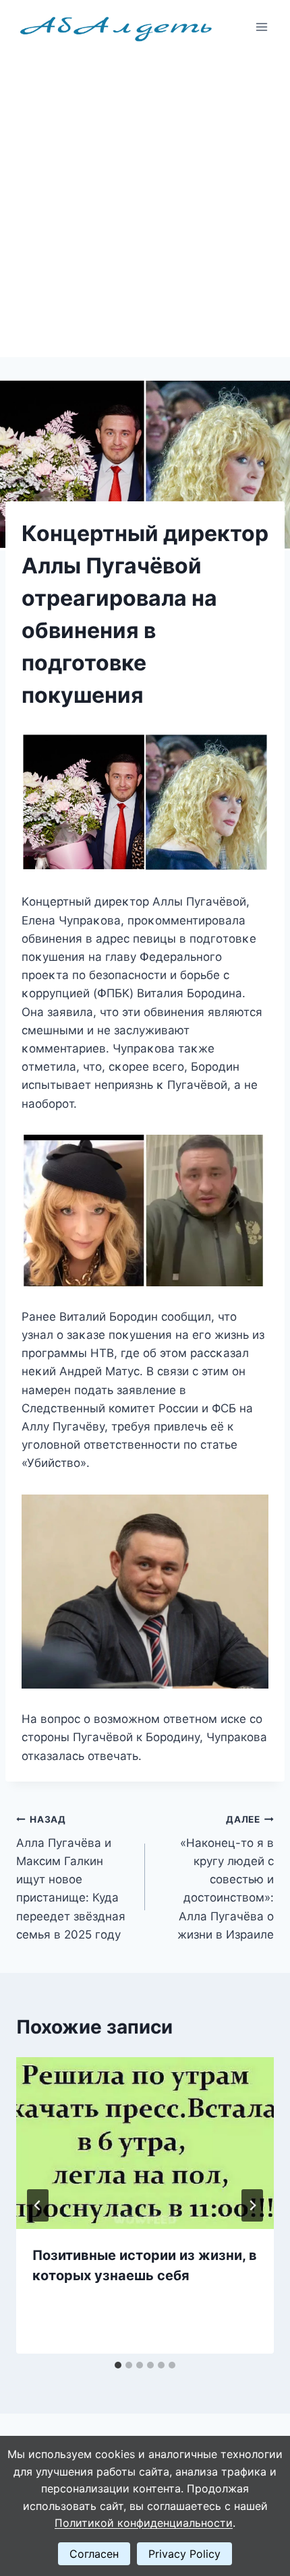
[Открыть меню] (261, 27)
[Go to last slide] (38, 2205)
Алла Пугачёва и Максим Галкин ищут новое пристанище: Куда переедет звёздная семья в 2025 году (71, 1878)
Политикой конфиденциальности (144, 2523)
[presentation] (145, 2143)
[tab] (118, 2365)
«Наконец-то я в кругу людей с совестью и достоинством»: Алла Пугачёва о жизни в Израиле (226, 1878)
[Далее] (252, 2205)
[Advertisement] (145, 206)
